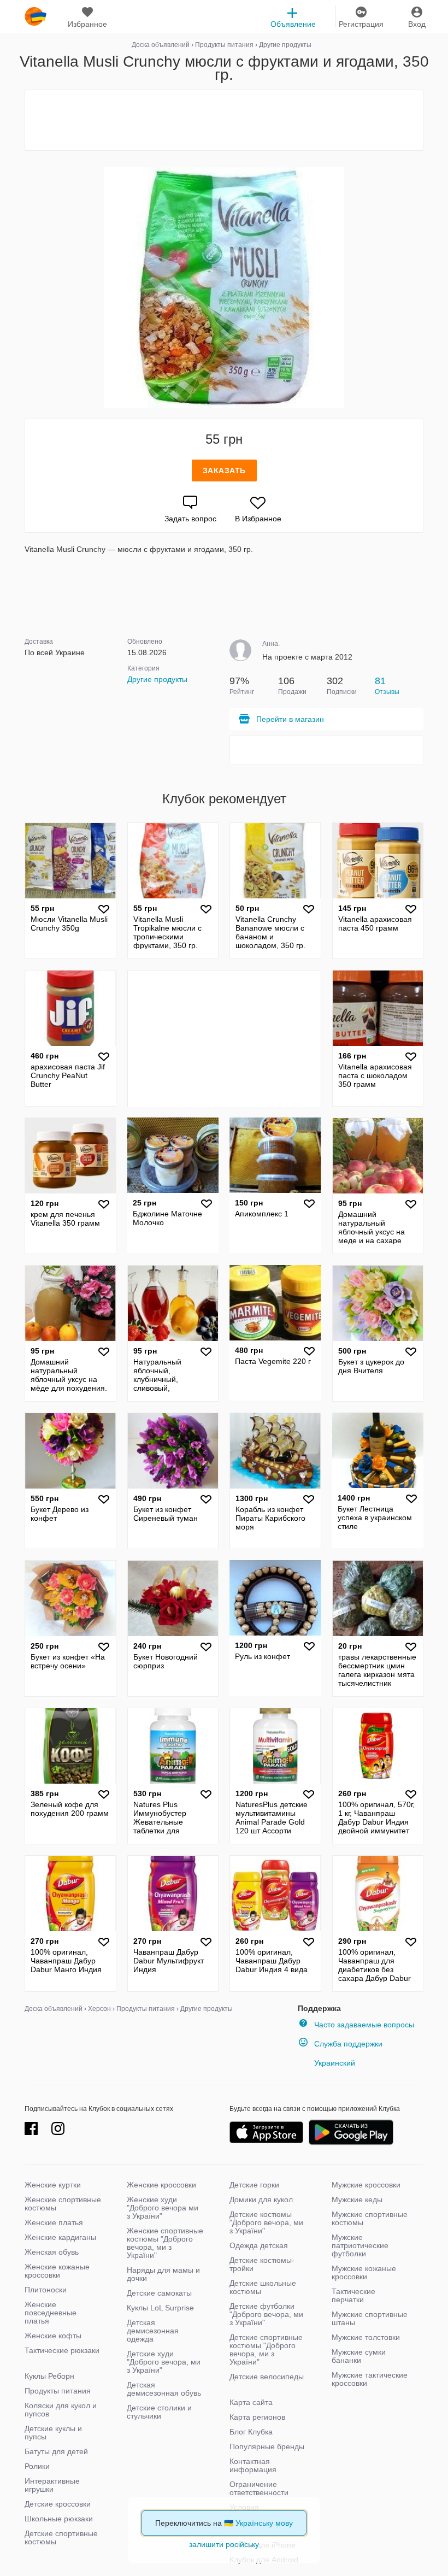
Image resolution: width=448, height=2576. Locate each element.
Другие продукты (157, 679)
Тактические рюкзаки (62, 2350)
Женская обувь (52, 2252)
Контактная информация (253, 2465)
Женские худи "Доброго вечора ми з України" (163, 2208)
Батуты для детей (56, 2451)
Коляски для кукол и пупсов (61, 2410)
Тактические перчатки (353, 2295)
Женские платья (54, 2222)
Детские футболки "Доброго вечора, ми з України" (266, 2314)
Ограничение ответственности (259, 2488)
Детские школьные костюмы (263, 2287)
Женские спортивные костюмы (63, 2204)
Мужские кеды (357, 2199)
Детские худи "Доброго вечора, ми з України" (164, 2362)
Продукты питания (58, 2391)
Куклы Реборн (49, 2376)
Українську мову (264, 2523)
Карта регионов (257, 2417)
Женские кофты (53, 2336)
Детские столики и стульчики (159, 2412)
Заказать (224, 470)
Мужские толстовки (366, 2337)
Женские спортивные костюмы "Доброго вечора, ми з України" (165, 2243)
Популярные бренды (267, 2446)
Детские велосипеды (267, 2377)
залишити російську (224, 2544)
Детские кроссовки (58, 2504)
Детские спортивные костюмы (61, 2537)
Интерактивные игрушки (52, 2485)
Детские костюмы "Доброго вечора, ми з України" (266, 2222)
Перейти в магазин (290, 719)
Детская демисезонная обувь (164, 2389)
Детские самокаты (159, 2293)
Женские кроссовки (161, 2185)
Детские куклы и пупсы (53, 2433)
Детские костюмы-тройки (262, 2264)
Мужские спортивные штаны (370, 2318)
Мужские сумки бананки (359, 2356)
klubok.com (36, 16)
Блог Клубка (251, 2432)
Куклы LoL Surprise (160, 2308)
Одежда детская (259, 2245)
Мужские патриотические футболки (360, 2245)
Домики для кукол (261, 2199)
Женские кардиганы (60, 2237)
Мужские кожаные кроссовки (364, 2272)
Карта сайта (251, 2402)
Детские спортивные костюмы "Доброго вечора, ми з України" (266, 2349)
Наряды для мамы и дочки (163, 2274)
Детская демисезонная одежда (153, 2331)
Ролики (37, 2466)
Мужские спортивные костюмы (370, 2218)
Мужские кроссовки (366, 2185)
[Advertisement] (224, 120)
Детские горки (254, 2185)
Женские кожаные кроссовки (57, 2271)
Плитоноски (46, 2290)
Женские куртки (53, 2185)
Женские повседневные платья (51, 2313)
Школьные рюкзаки (59, 2519)
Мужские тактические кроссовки (370, 2379)
